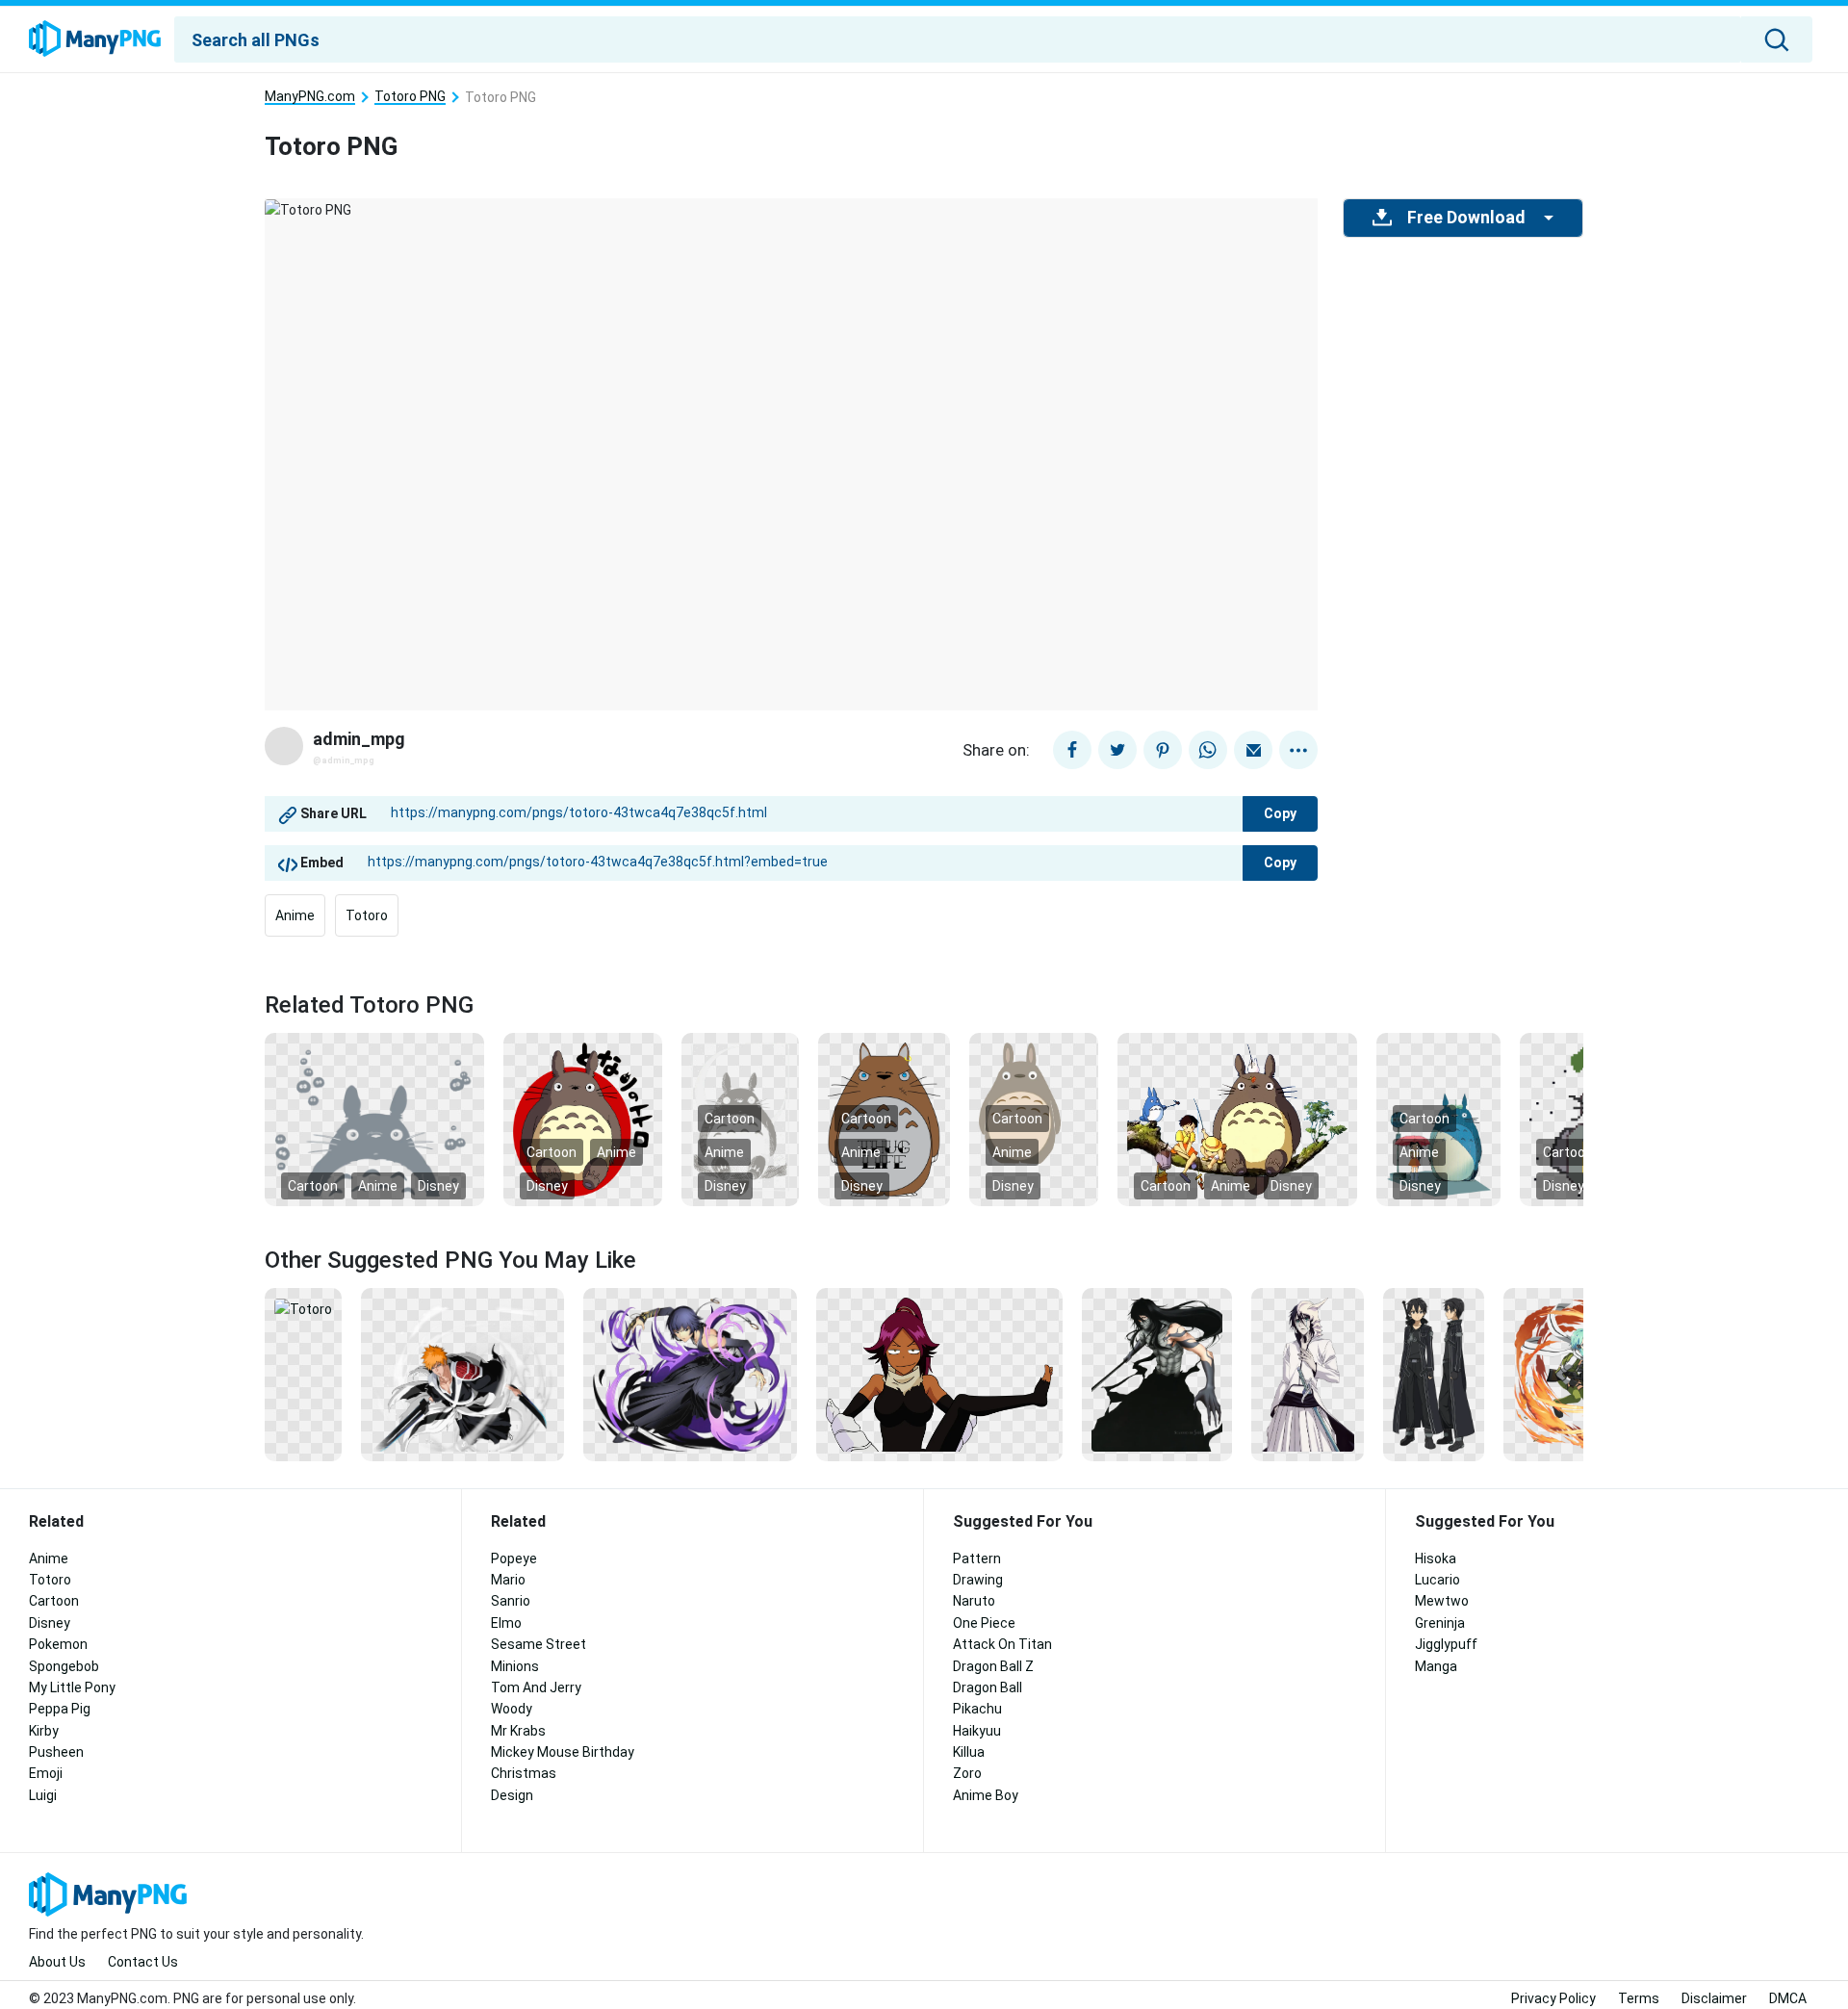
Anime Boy (986, 1795)
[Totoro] (303, 1308)
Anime (295, 915)
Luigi (43, 1795)
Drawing (978, 1580)
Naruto (974, 1601)
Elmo (506, 1623)
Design (512, 1795)
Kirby (44, 1731)
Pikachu (977, 1709)
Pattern (977, 1558)
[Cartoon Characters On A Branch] (1237, 1119)
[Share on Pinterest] (1163, 750)
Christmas (524, 1773)
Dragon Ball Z (993, 1666)
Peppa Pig (60, 1709)
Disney (438, 1186)
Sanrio (511, 1601)
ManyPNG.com (310, 97)
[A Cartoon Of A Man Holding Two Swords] (462, 1374)
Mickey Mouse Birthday (563, 1752)
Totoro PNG (410, 97)
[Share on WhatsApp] (1208, 750)
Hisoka (1436, 1558)
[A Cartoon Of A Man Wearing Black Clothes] (1434, 1374)
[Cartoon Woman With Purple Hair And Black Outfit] (939, 1374)
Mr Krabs (518, 1731)
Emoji (46, 1773)
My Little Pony (72, 1687)
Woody (512, 1709)
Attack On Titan (1002, 1644)
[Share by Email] (1253, 750)
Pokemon (58, 1644)
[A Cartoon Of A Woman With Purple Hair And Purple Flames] (691, 1374)
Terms (1639, 1998)
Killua (969, 1752)
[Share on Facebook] (1072, 750)
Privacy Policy (1553, 1998)
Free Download (1466, 218)
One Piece (984, 1623)
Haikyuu (977, 1731)
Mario (508, 1580)
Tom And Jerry (536, 1687)
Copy (1280, 813)
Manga (1436, 1666)
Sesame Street (539, 1644)
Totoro (367, 915)
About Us (57, 1962)
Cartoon (313, 1186)
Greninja (1440, 1623)
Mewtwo (1442, 1601)
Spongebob (64, 1666)
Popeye (514, 1558)
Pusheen (56, 1752)
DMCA (1788, 1998)
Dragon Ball (988, 1687)
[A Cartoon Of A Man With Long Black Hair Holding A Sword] (1157, 1374)
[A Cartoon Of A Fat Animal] (583, 1119)
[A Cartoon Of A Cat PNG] (374, 1119)
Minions (515, 1666)
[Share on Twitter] (1117, 750)
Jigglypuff (1446, 1644)
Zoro (967, 1773)
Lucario (1437, 1580)
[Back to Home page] (95, 39)
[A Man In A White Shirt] (1308, 1374)
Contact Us (143, 1962)
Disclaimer (1714, 1998)
